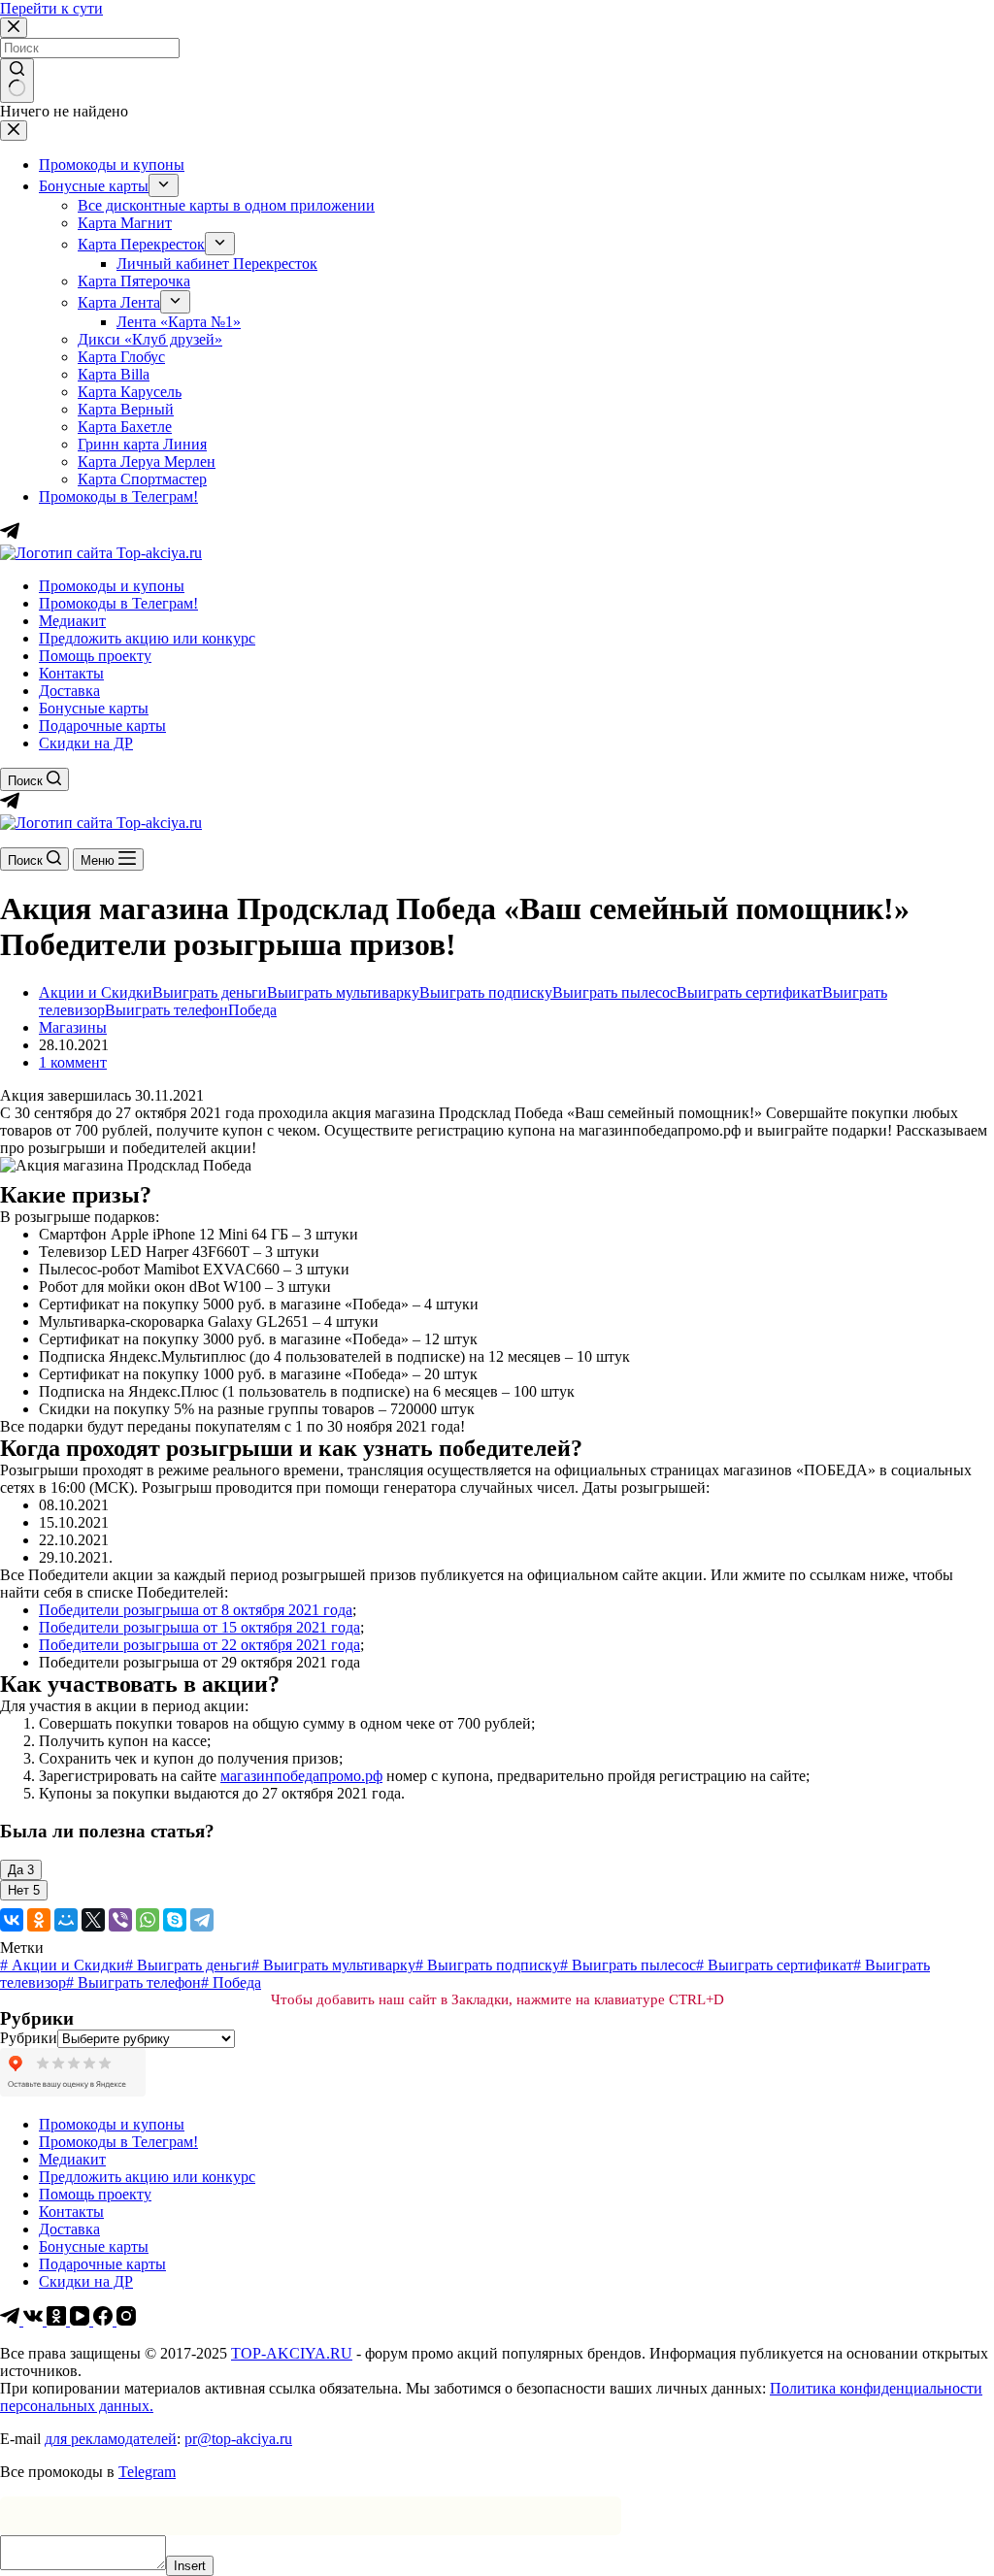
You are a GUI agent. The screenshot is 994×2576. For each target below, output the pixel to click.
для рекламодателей (111, 2439)
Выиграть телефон (166, 1010)
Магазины (73, 1027)
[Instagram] (126, 2320)
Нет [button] (24, 1890)
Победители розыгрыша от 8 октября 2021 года (196, 1610)
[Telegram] (10, 805)
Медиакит (72, 621)
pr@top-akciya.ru (238, 2439)
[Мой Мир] (66, 1920)
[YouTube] (82, 2320)
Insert (190, 2566)
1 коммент (73, 1062)
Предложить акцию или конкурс (147, 638)
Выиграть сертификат (749, 992)
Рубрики (29, 2038)
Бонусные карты (94, 708)
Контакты (71, 673)
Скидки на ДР (86, 743)
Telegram (147, 2472)
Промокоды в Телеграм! (118, 603)
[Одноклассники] (39, 1920)
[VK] (35, 2320)
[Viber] (120, 1920)
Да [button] (21, 1870)
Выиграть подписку (486, 992)
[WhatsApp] (148, 1920)
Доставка (69, 691)
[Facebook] (105, 2320)
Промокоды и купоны (112, 586)
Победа (252, 1010)
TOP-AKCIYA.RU (292, 2353)
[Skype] (175, 1920)
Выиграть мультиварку (343, 992)
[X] (93, 1920)
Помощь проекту (95, 656)
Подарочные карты (102, 726)
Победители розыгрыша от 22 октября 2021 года (199, 1645)
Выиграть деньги (210, 992)
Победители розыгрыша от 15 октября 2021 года (199, 1627)
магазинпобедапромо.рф (301, 1776)
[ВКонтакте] (12, 1920)
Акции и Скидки (96, 992)
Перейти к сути (51, 8)
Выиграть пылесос (614, 992)
